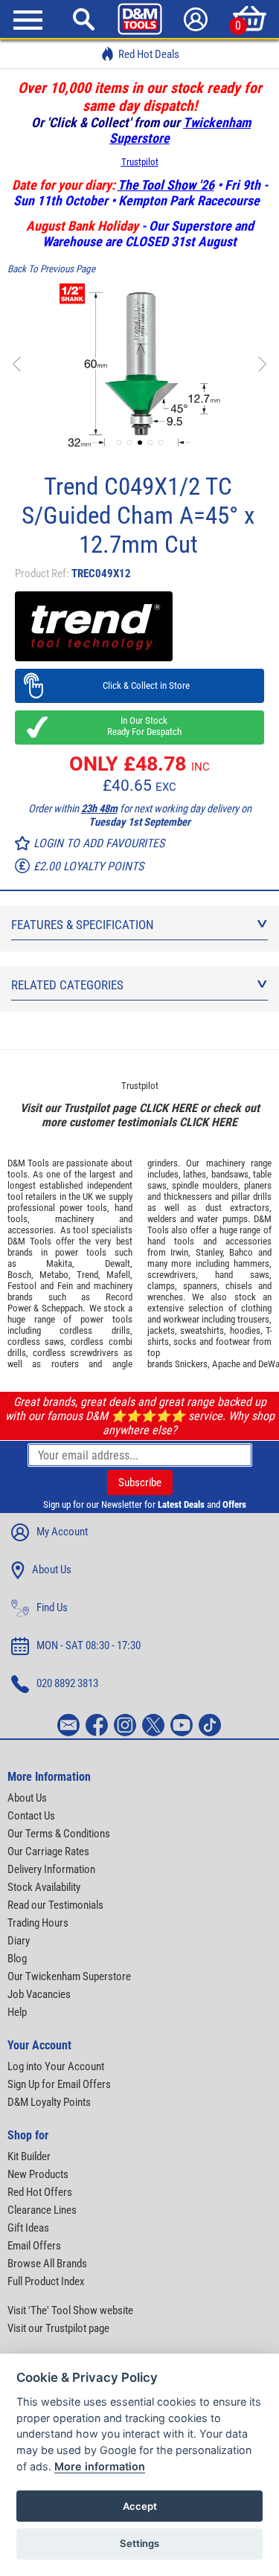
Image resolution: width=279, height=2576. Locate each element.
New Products (38, 2174)
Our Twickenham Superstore (69, 1976)
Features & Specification (83, 925)
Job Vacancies (39, 1994)
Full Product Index (46, 2281)
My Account (62, 1532)
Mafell (118, 1275)
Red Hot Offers (40, 2192)
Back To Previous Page (51, 269)
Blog (17, 1959)
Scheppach (62, 1308)
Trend (87, 1275)
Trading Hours (38, 1923)
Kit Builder (29, 2156)
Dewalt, (119, 1263)
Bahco (241, 1252)
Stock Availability (44, 1887)
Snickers (191, 1364)
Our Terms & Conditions (59, 1834)
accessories (31, 1230)
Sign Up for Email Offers (59, 2084)
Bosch (19, 1275)
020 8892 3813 (67, 1683)
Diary (19, 1941)
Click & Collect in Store (139, 685)
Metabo (54, 1275)
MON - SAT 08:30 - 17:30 (89, 1645)
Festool (22, 1286)
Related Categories (67, 985)
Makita (59, 1263)
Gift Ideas (28, 2228)
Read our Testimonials (55, 1905)
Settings (139, 2543)
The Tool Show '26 (166, 185)
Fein (65, 1286)
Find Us (52, 1607)
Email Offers (34, 2246)
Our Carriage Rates (48, 1851)
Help (17, 2012)
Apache (226, 1364)
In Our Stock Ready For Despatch (140, 726)
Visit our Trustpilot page (58, 2328)
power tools (83, 1208)
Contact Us (31, 1816)
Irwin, (180, 1252)
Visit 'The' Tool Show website (70, 2310)
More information (100, 2466)
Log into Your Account (56, 2066)
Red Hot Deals (149, 54)
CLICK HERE (168, 1108)
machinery (74, 1219)
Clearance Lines (42, 2210)
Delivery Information (51, 1869)
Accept (140, 2506)
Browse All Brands (47, 2264)
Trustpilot (140, 162)
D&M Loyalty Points (49, 2102)
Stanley (209, 1252)
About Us (52, 1570)
